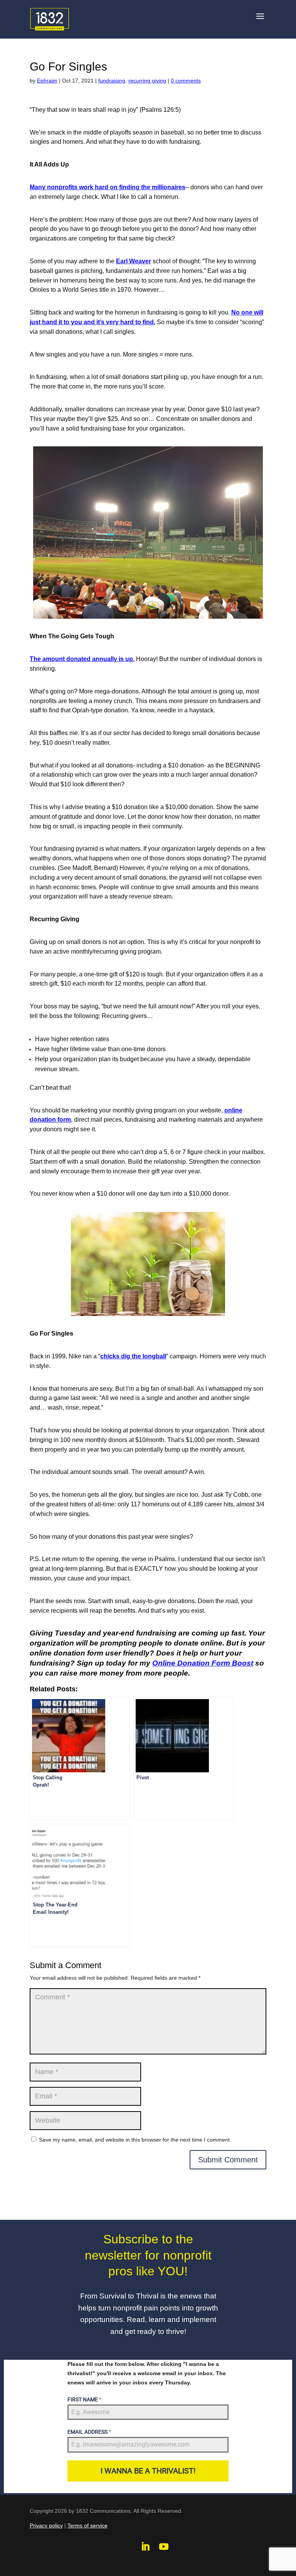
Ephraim (47, 81)
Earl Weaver (134, 261)
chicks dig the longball (133, 1356)
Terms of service (87, 2526)
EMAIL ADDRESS (89, 2432)
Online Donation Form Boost (203, 1663)
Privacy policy (46, 2526)
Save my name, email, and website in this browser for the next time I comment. (135, 2140)
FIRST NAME (84, 2399)
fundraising (112, 81)
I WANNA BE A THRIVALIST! (148, 2471)
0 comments (186, 81)
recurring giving (147, 81)
